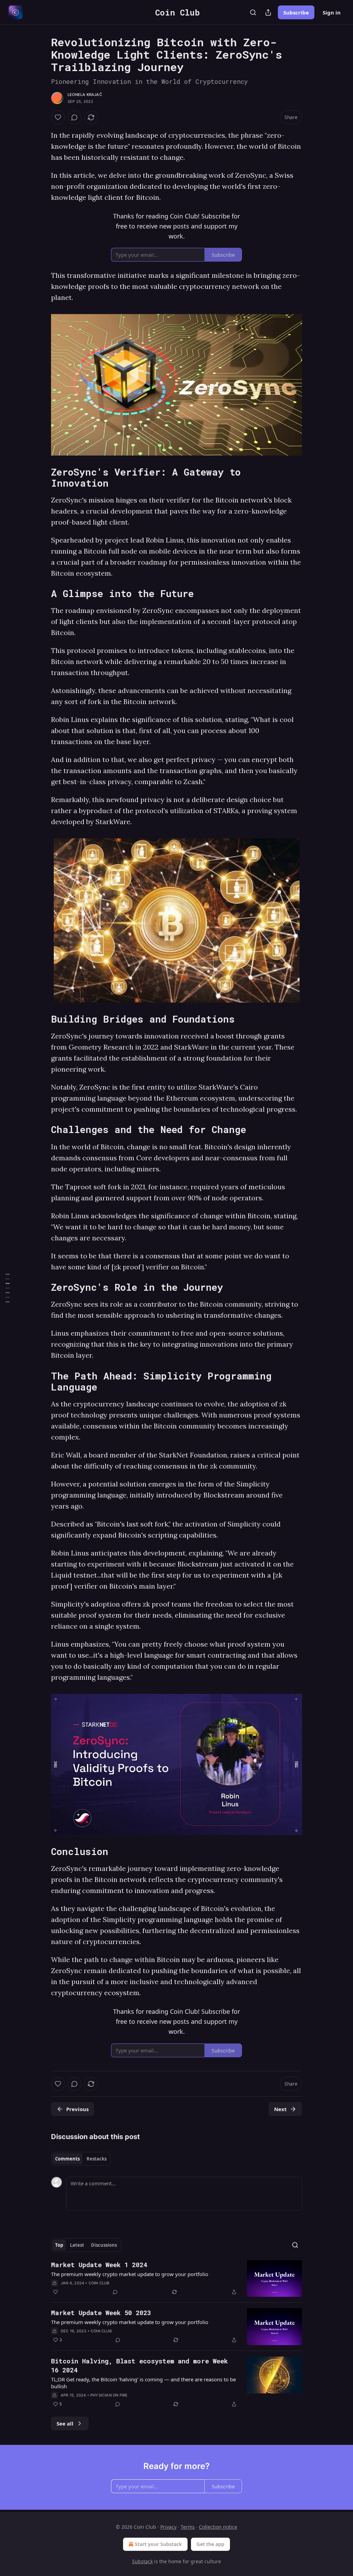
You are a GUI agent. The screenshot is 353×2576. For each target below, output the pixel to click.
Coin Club (99, 2283)
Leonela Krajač (85, 95)
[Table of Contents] (8, 1288)
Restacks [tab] (97, 2159)
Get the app (210, 2544)
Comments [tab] (67, 2159)
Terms (188, 2527)
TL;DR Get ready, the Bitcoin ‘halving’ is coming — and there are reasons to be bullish (143, 2383)
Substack (142, 2561)
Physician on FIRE (109, 2395)
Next (280, 2109)
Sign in (332, 12)
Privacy (168, 2527)
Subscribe (296, 12)
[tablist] (81, 2159)
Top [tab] (59, 2245)
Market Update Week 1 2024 (99, 2265)
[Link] (41, 478)
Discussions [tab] (104, 2245)
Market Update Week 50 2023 (101, 2312)
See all (65, 2423)
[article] (176, 2279)
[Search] (253, 12)
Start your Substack (158, 2544)
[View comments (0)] (74, 117)
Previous (77, 2109)
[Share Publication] (268, 12)
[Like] (58, 117)
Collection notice (218, 2527)
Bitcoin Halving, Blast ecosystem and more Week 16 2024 (139, 2365)
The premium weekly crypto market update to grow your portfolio (130, 2274)
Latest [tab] (77, 2245)
